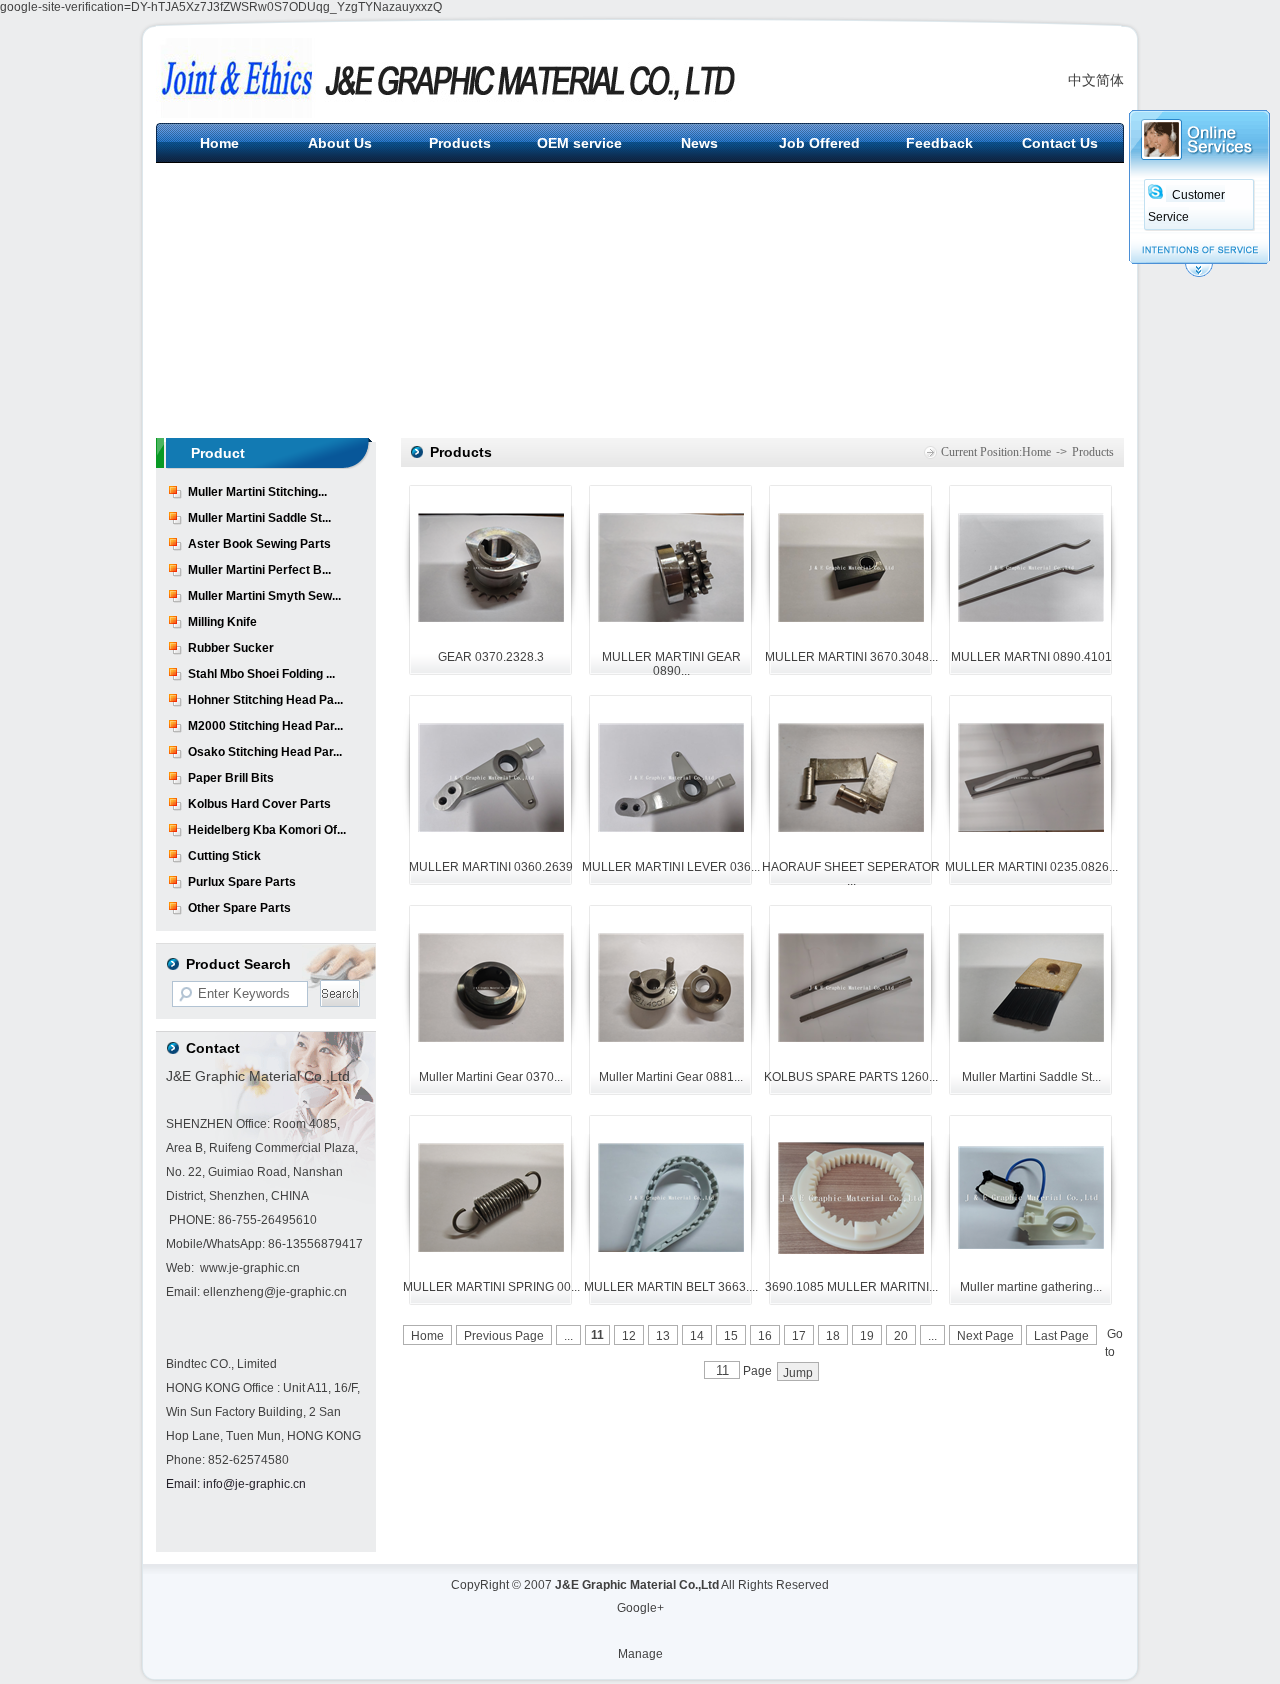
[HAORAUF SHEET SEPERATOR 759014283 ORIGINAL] (851, 828)
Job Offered (819, 143)
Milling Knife (222, 622)
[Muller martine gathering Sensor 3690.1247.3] (1031, 1245)
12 (629, 1336)
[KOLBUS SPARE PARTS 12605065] (851, 1038)
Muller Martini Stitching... (257, 492)
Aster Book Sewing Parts (259, 544)
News (699, 143)
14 (697, 1336)
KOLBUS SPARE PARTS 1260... (851, 1077)
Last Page (1061, 1336)
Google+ (640, 1608)
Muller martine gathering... (1031, 1287)
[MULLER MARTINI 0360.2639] (491, 828)
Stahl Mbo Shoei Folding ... (261, 674)
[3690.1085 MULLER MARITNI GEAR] (851, 1250)
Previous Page (504, 1336)
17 (799, 1336)
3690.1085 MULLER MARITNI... (851, 1287)
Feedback (939, 143)
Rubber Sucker (231, 648)
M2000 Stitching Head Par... (265, 726)
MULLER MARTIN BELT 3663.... (671, 1287)
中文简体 (1096, 80)
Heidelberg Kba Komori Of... (267, 830)
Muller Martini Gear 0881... (671, 1077)
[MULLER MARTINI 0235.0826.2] (1031, 828)
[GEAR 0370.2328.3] (491, 618)
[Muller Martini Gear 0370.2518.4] (491, 1038)
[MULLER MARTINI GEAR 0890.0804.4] (671, 618)
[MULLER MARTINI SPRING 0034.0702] (491, 1248)
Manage (640, 1654)
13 (663, 1336)
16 (765, 1336)
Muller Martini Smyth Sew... (264, 596)
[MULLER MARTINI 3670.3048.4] (851, 618)
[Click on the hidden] (1199, 274)
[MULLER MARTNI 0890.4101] (1031, 618)
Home (219, 143)
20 (901, 1336)
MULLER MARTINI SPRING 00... (491, 1287)
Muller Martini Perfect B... (259, 570)
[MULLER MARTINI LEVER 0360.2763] (671, 828)
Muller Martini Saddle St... (259, 518)
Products (460, 143)
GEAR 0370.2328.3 (491, 657)
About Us (340, 143)
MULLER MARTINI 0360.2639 (491, 867)
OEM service (579, 143)
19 (867, 1336)
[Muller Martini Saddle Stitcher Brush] (1031, 1038)
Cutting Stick (224, 856)
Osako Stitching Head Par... (265, 752)
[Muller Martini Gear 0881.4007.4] (671, 1038)
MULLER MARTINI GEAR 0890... (671, 664)
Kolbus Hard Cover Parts (259, 804)
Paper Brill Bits (231, 778)
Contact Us (1060, 143)
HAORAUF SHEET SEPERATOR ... (851, 874)
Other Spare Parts (239, 908)
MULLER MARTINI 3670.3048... (851, 657)
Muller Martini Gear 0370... (491, 1077)
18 (833, 1336)
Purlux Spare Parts (242, 882)
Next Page (985, 1336)
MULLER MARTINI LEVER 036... (671, 867)
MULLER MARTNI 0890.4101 (1031, 657)
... (568, 1336)
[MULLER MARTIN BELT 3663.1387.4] (671, 1248)
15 (731, 1336)
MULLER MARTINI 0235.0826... (1031, 867)
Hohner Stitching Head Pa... (265, 700)
